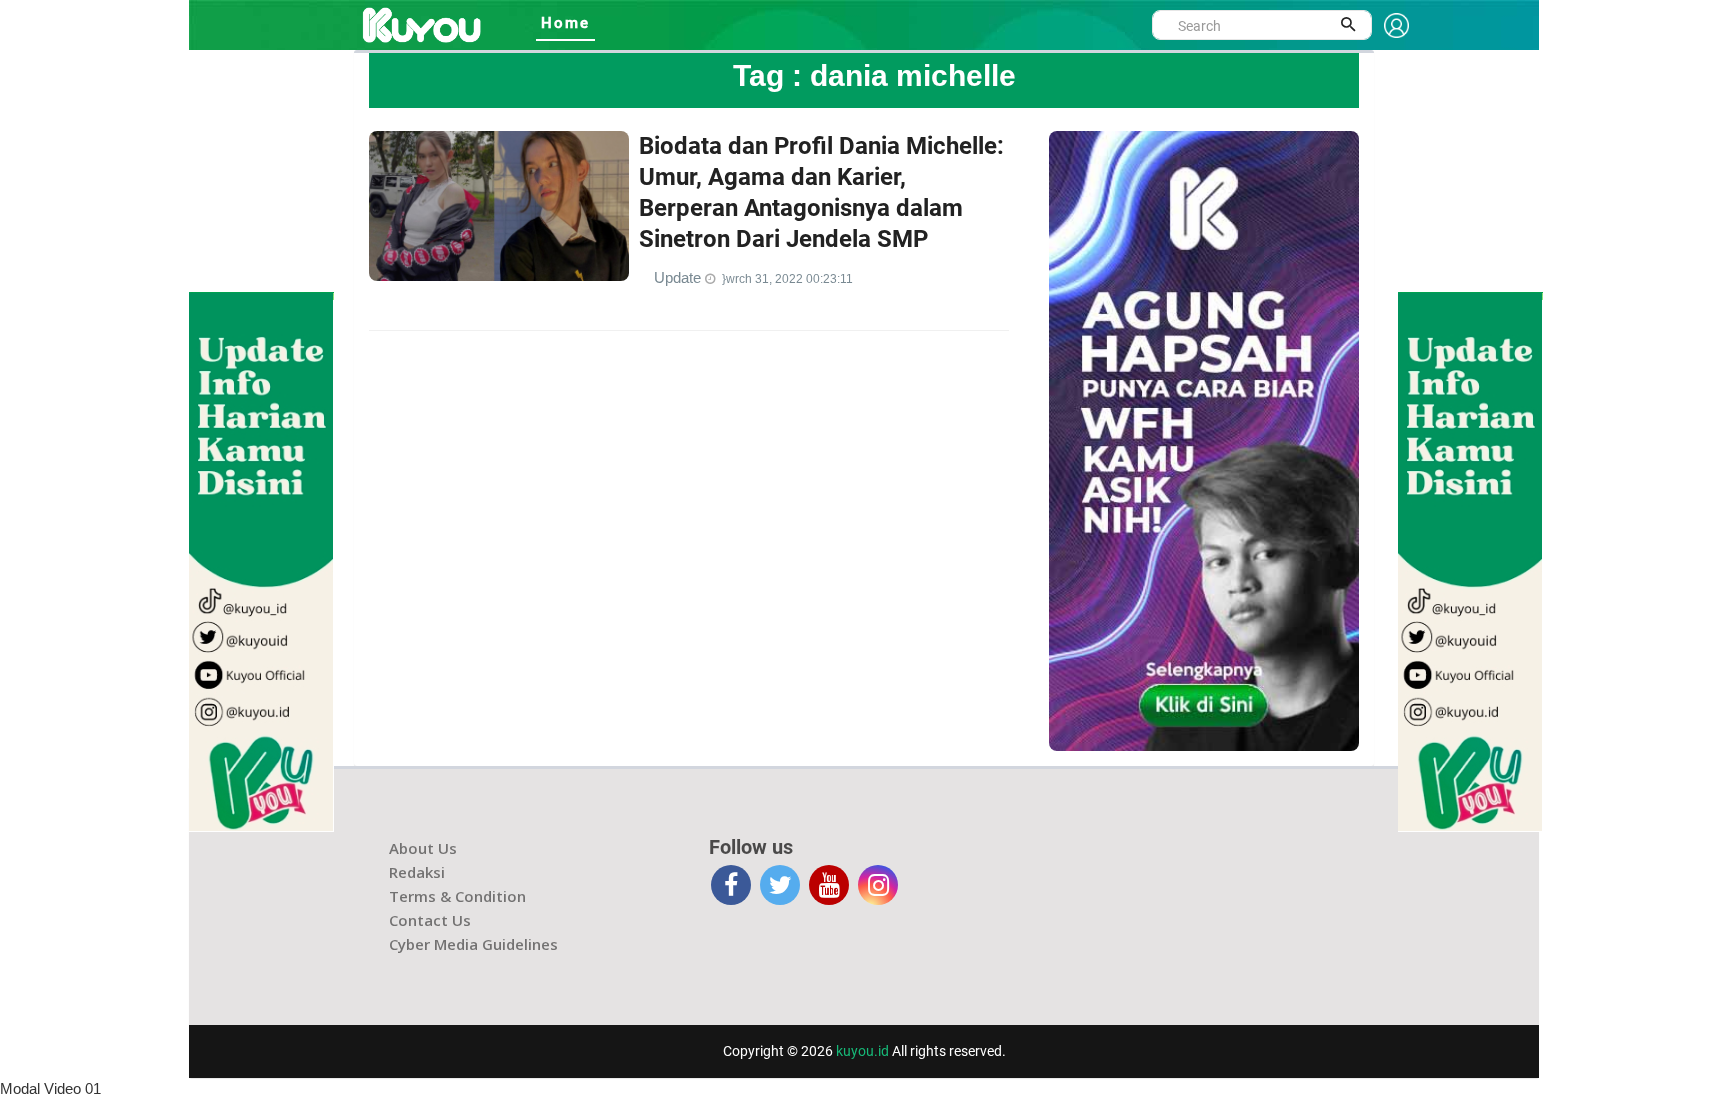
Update (679, 277)
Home (565, 23)
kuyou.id (862, 1051)
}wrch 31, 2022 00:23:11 (787, 279)
